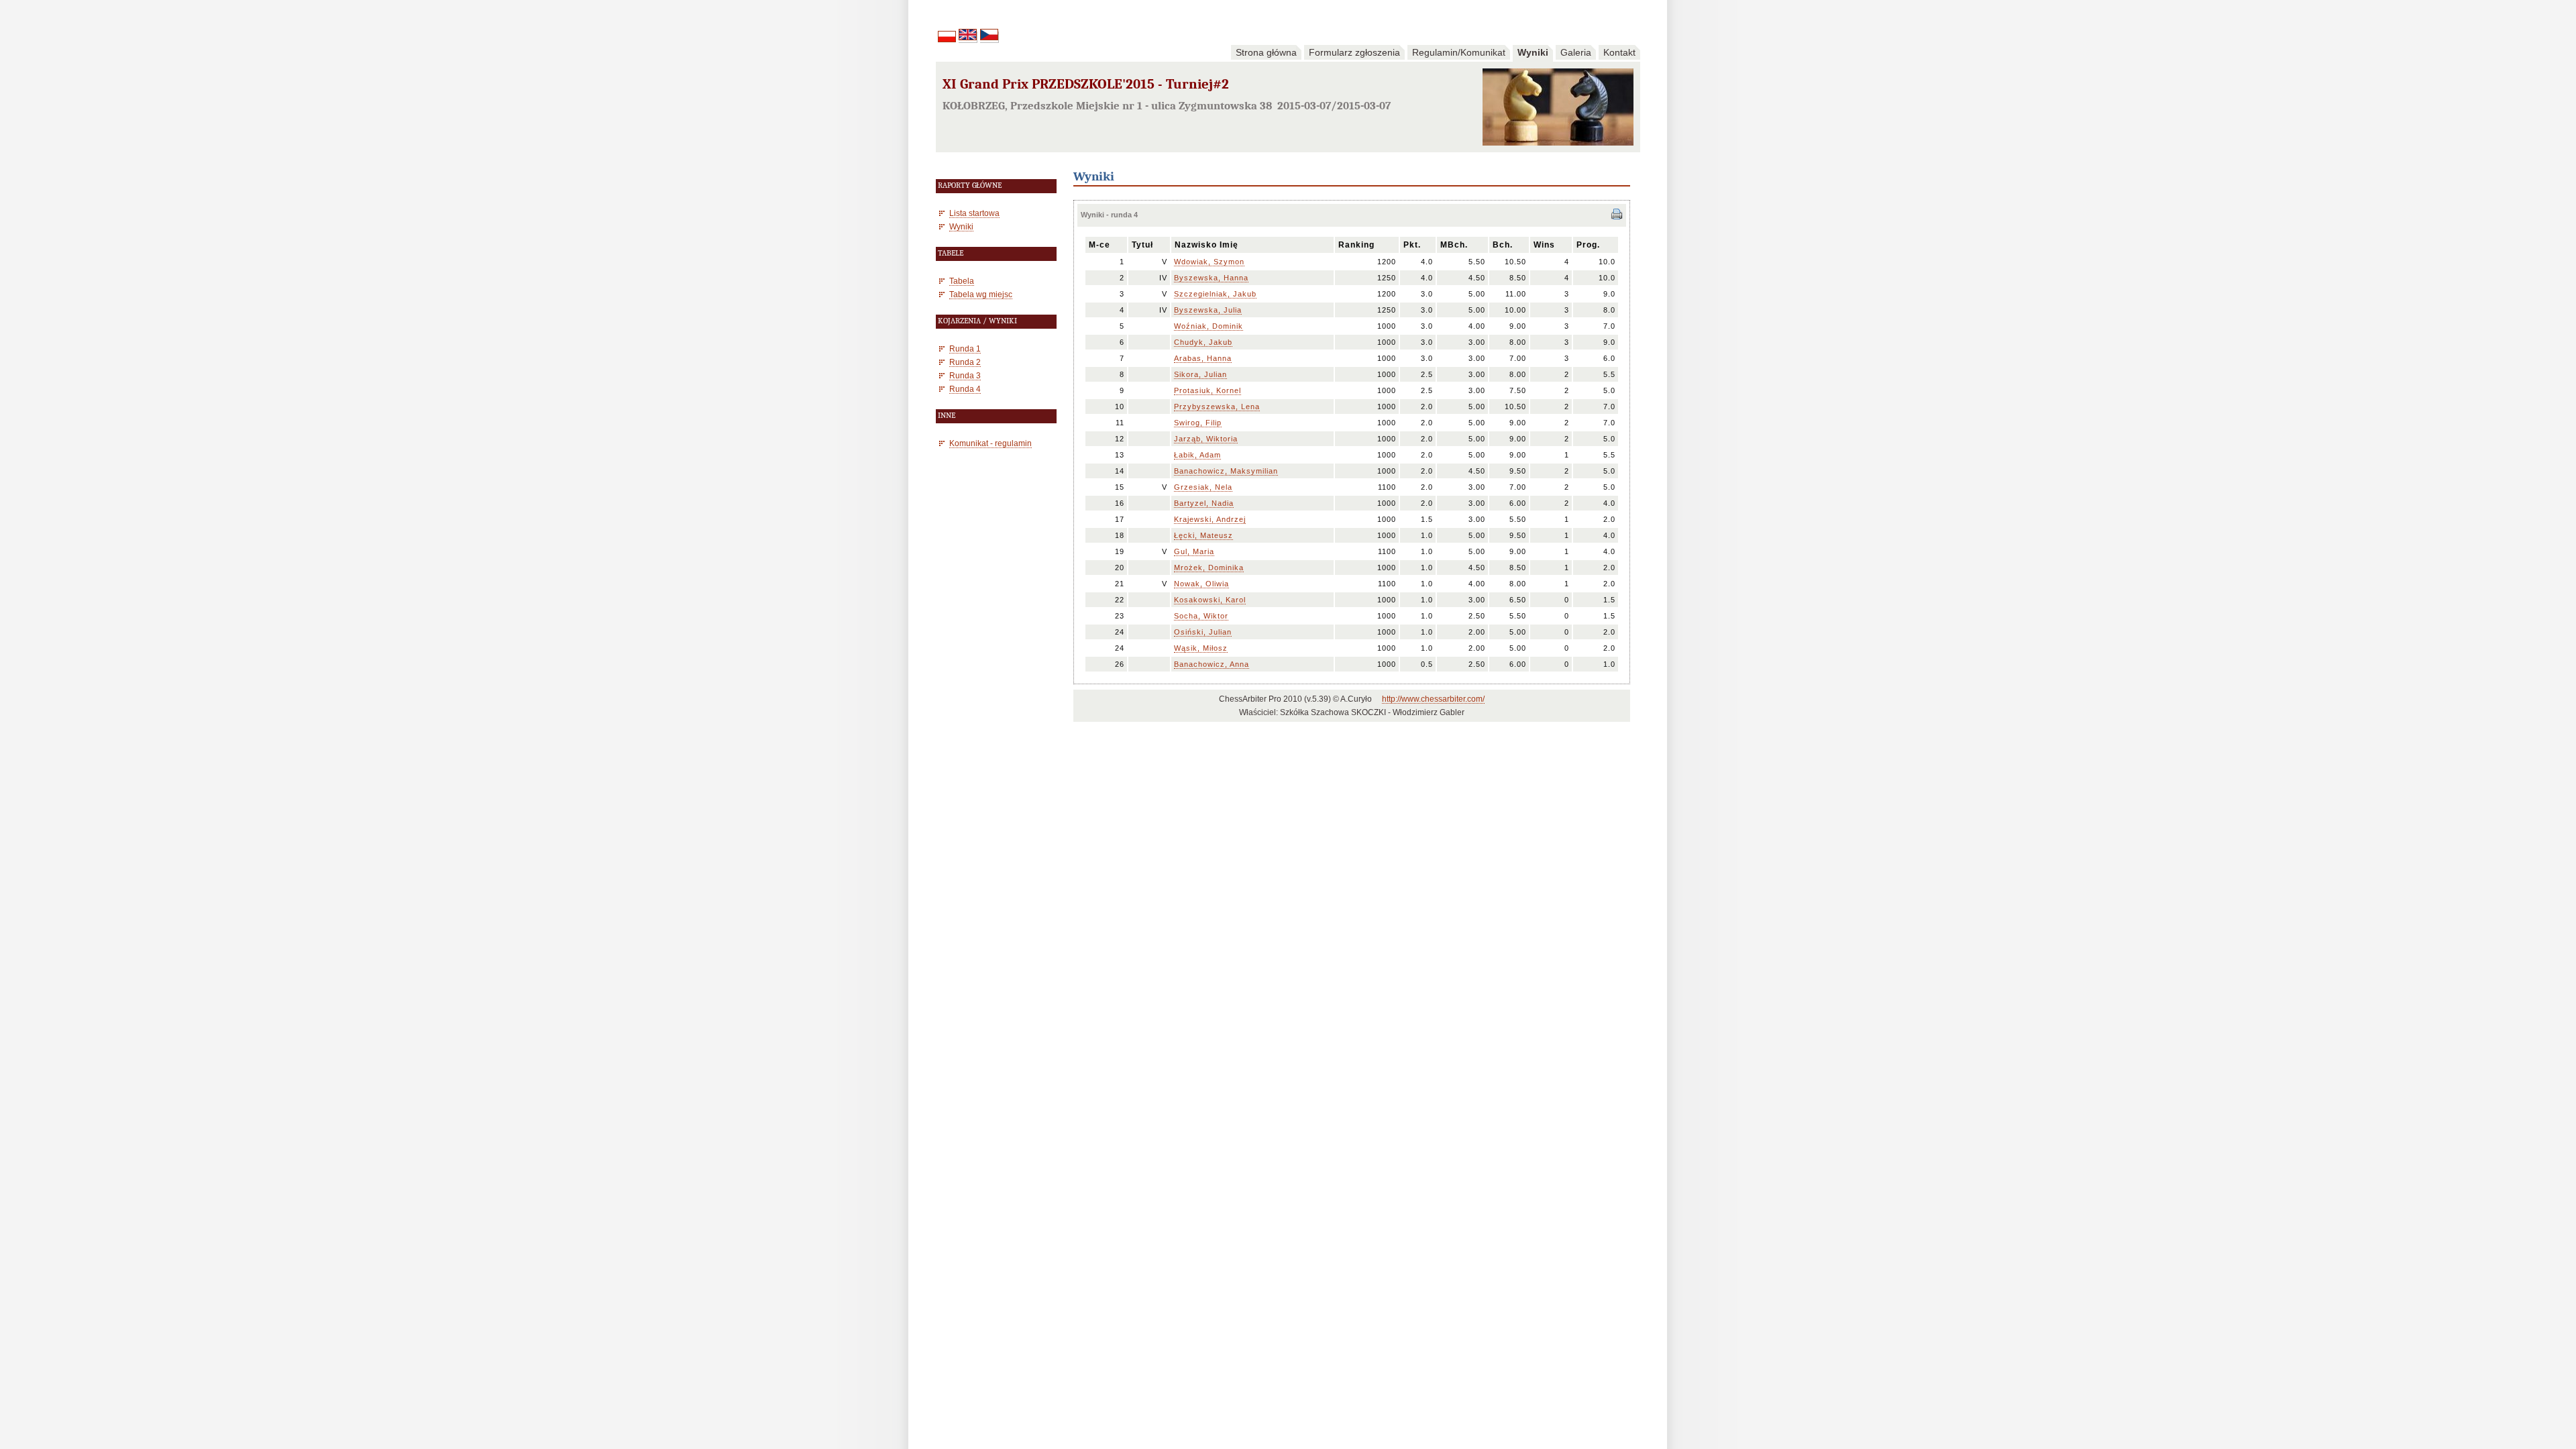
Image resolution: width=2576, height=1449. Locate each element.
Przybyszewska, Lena (1217, 407)
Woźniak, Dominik (1209, 326)
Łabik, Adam (1197, 455)
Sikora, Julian (1200, 374)
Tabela (962, 281)
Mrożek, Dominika (1209, 568)
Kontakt (1619, 52)
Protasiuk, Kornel (1207, 390)
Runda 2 (965, 362)
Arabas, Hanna (1203, 358)
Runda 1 (965, 348)
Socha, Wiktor (1201, 616)
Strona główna (1266, 52)
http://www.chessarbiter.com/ (1433, 699)
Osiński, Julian (1203, 632)
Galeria (1576, 52)
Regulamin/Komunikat (1459, 52)
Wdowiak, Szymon (1209, 262)
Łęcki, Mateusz (1203, 535)
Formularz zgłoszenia (1354, 52)
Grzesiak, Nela (1203, 487)
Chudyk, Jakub (1203, 342)
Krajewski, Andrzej (1210, 519)
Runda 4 (965, 389)
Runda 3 (965, 375)
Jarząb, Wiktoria (1206, 439)
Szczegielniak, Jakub (1215, 294)
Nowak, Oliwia (1201, 584)
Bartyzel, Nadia (1204, 503)
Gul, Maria (1194, 551)
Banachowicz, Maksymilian (1226, 471)
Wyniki (1533, 52)
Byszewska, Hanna (1211, 278)
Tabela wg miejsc (981, 294)
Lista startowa (974, 213)
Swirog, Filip (1198, 423)
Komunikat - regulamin (990, 443)
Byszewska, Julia (1208, 310)
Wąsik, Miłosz (1201, 648)
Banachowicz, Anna (1212, 664)
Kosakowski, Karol (1210, 600)
